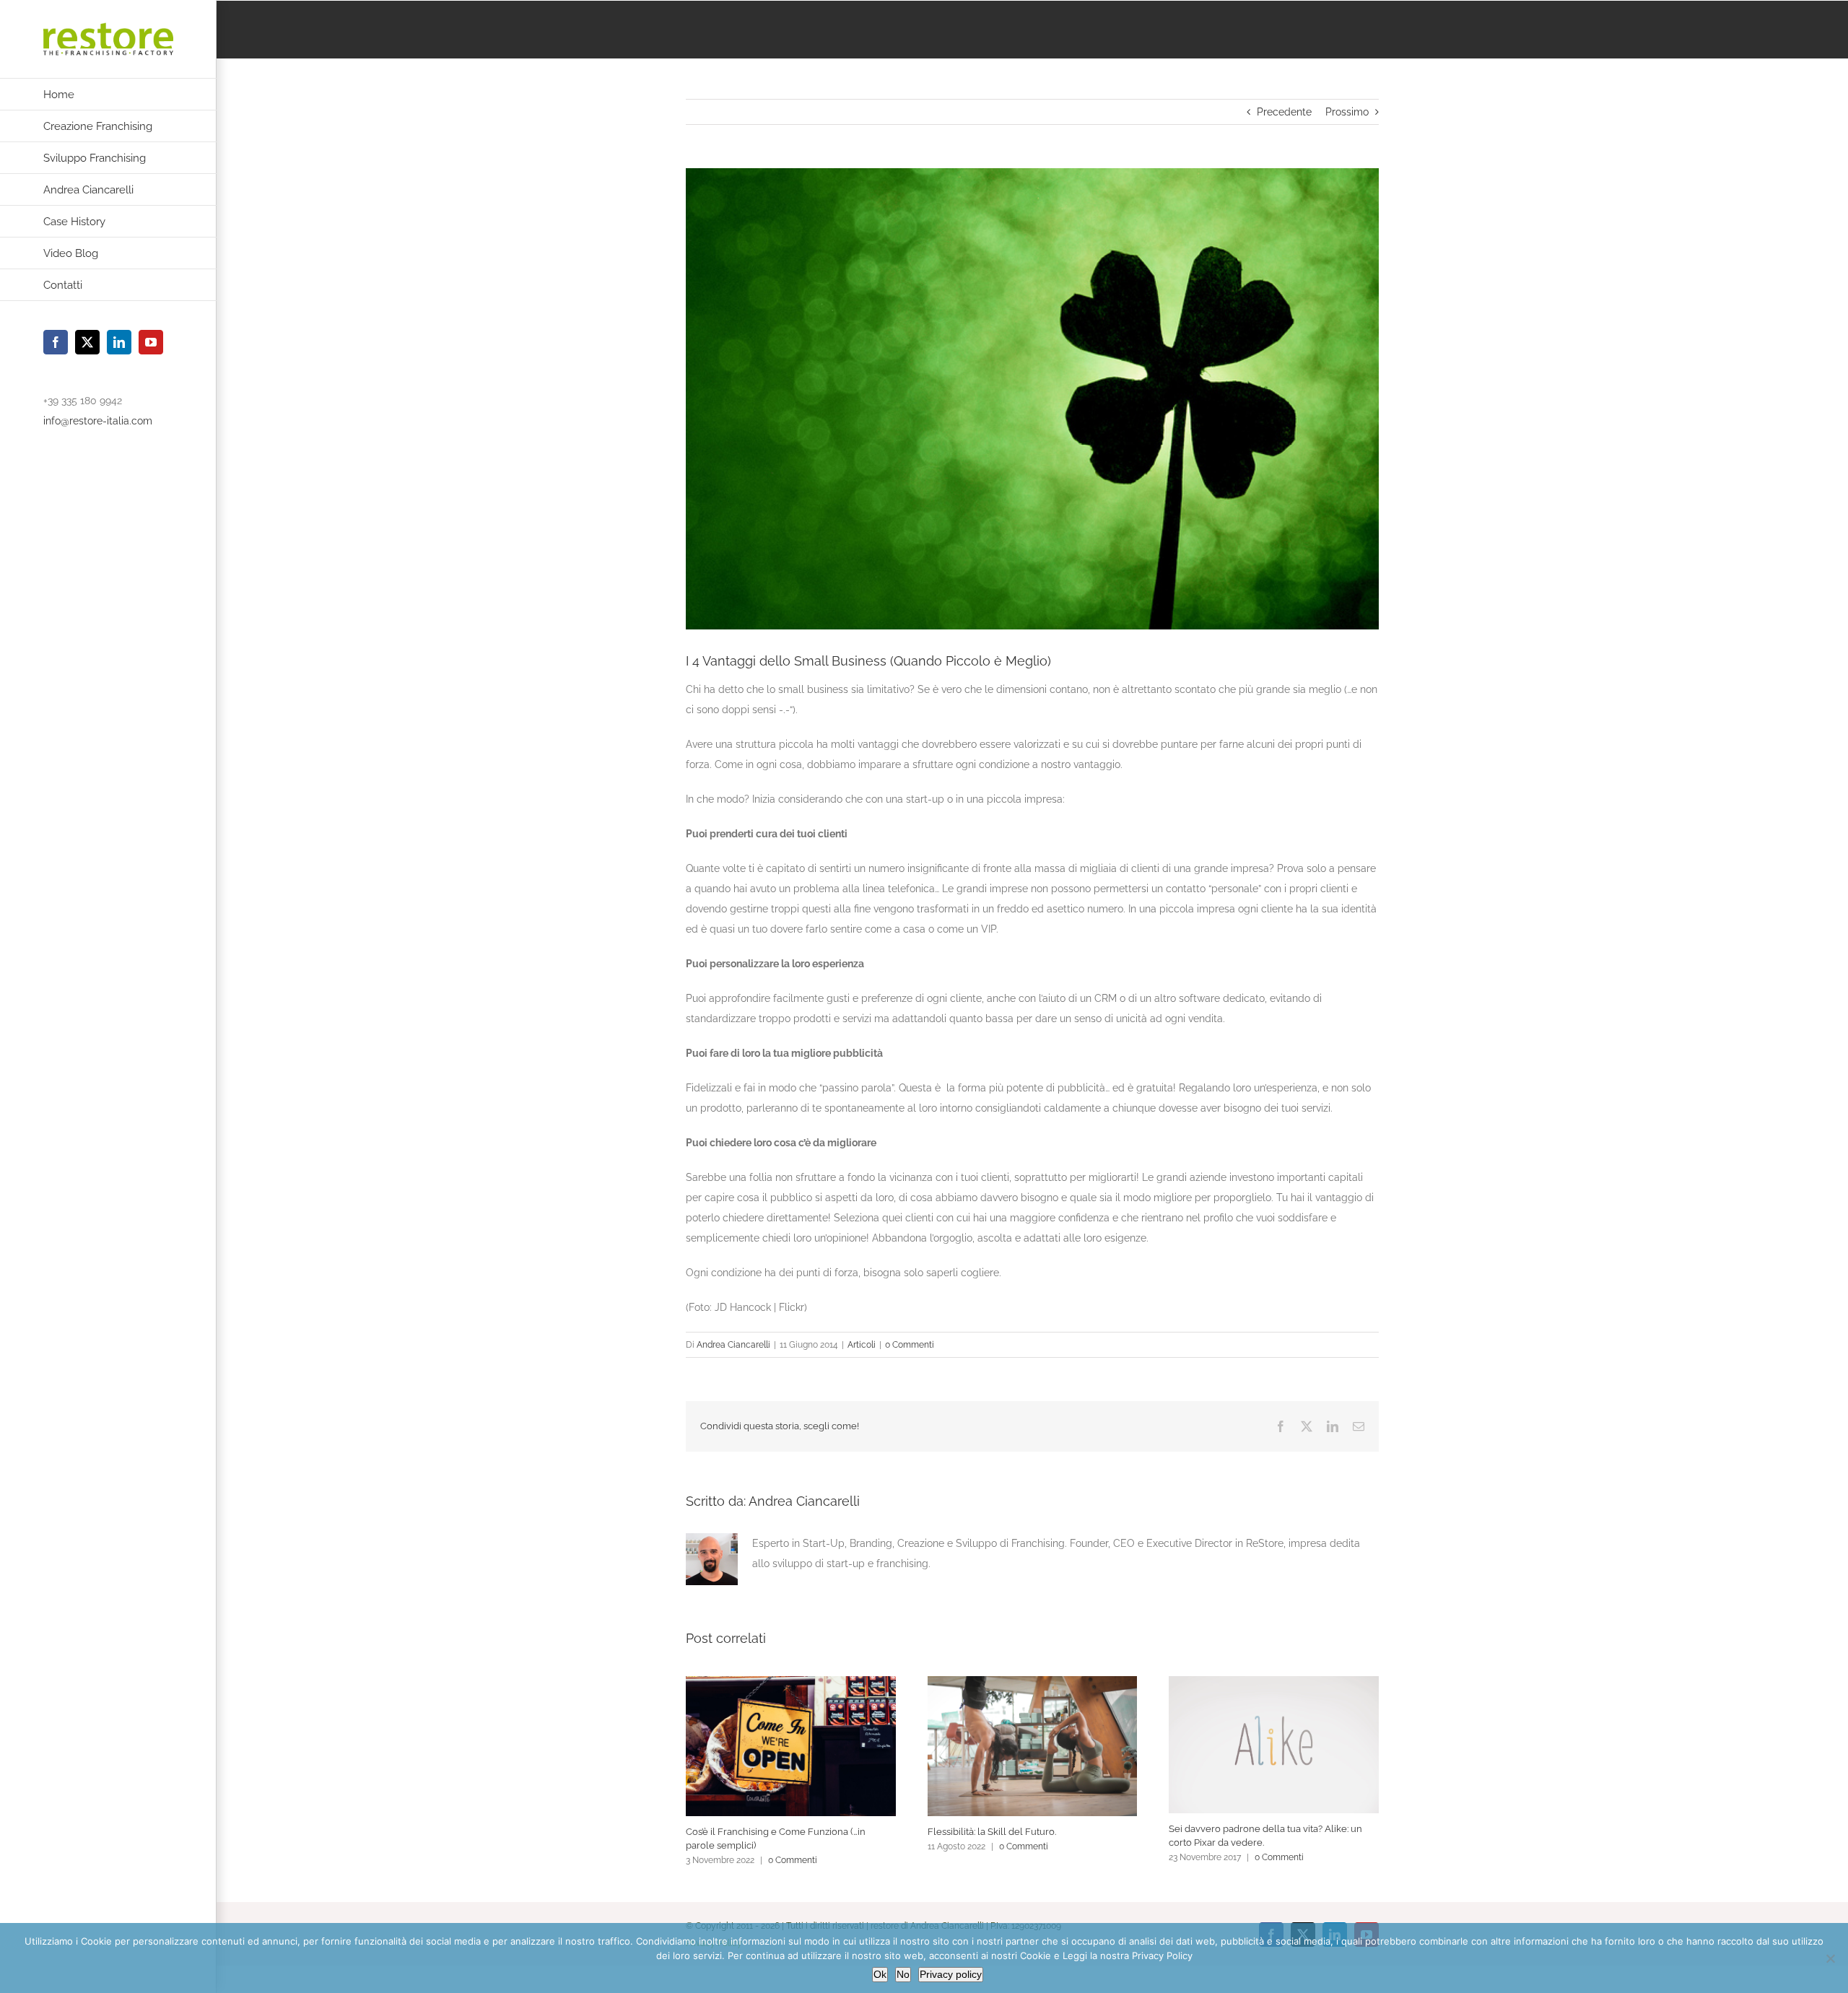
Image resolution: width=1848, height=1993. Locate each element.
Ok (880, 1974)
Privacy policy (951, 1974)
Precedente (1284, 112)
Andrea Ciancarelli (733, 1345)
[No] (1830, 1958)
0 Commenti (910, 1345)
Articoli (862, 1345)
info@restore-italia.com (98, 421)
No (903, 1974)
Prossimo (1347, 112)
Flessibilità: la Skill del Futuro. (992, 1832)
